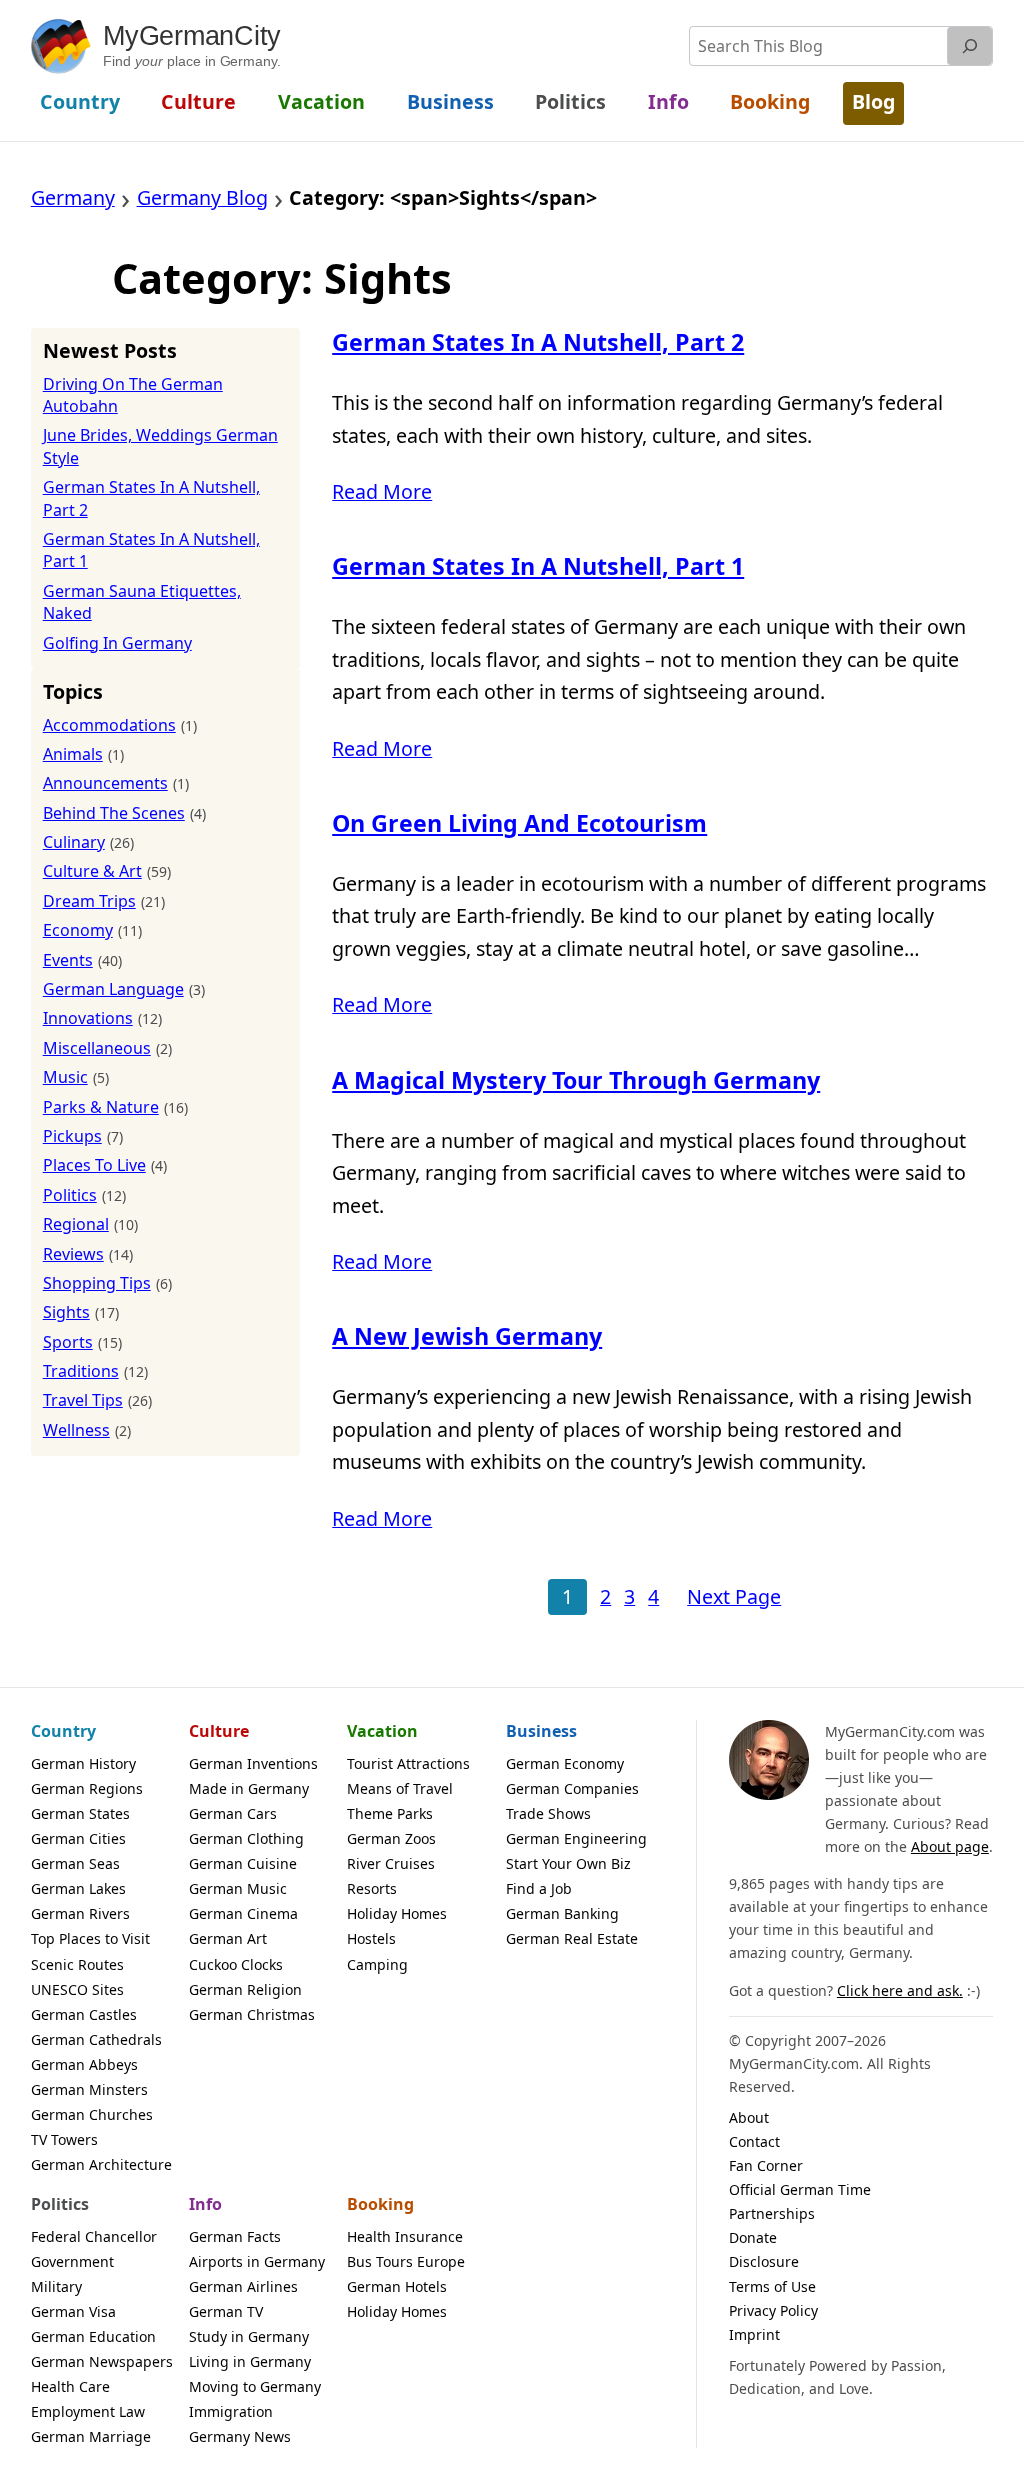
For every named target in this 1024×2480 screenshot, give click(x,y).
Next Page (734, 1596)
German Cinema (243, 1913)
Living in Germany (250, 2361)
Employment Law (88, 2411)
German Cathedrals (96, 2039)
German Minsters (89, 2089)
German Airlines (243, 2286)
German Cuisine (243, 1863)
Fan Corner (766, 2165)
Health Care (70, 2386)
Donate (753, 2237)
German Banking (562, 1913)
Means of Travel (400, 1788)
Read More (382, 491)
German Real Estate (572, 1938)
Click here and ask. (900, 1990)
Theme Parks (390, 1813)
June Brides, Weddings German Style (160, 446)
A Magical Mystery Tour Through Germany (576, 1080)
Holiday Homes (397, 1913)
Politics (60, 2204)
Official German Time (800, 2189)
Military (56, 2286)
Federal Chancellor (94, 2236)
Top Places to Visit (90, 1938)
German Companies (572, 1788)
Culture (219, 1731)
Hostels (371, 1938)
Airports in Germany (257, 2261)
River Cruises (391, 1863)
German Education (93, 2336)
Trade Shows (548, 1813)
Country (63, 1731)
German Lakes (78, 1888)
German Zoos (391, 1838)
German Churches (92, 2114)
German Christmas (252, 2014)
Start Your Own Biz (568, 1863)
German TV (226, 2311)
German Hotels (397, 2286)
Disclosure (764, 2261)
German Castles (84, 2014)
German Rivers (80, 1913)
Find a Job (539, 1888)
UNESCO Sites (77, 1989)
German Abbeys (84, 2064)
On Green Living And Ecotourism (519, 823)
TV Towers (64, 2139)
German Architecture (101, 2164)
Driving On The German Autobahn (133, 395)
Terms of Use (772, 2286)
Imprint (754, 2334)
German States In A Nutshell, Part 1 (538, 566)
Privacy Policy (773, 2310)
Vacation (382, 1731)
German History (83, 1763)
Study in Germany (249, 2336)
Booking (380, 2204)
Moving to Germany (255, 2386)
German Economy (565, 1763)
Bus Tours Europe (406, 2261)
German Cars (233, 1813)
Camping (377, 1964)
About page (950, 1846)
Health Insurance (405, 2236)
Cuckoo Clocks (236, 1964)
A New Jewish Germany (467, 1336)
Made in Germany (249, 1788)
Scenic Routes (77, 1964)
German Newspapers (102, 2361)
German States (80, 1813)
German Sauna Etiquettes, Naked (142, 602)
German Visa (73, 2311)
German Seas (75, 1863)
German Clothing (246, 1838)
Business (541, 1731)
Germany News (240, 2436)
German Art (228, 1938)
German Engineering (576, 1838)
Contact (754, 2141)
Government (72, 2261)
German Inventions (253, 1763)
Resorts (372, 1888)
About (749, 2117)
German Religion (245, 1989)
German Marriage (91, 2436)
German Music (238, 1888)
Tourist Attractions (408, 1763)
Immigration (231, 2411)
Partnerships (772, 2213)
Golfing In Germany (117, 643)
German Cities (78, 1838)
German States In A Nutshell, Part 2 (538, 342)
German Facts (235, 2236)
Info (205, 2204)
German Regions (87, 1788)
